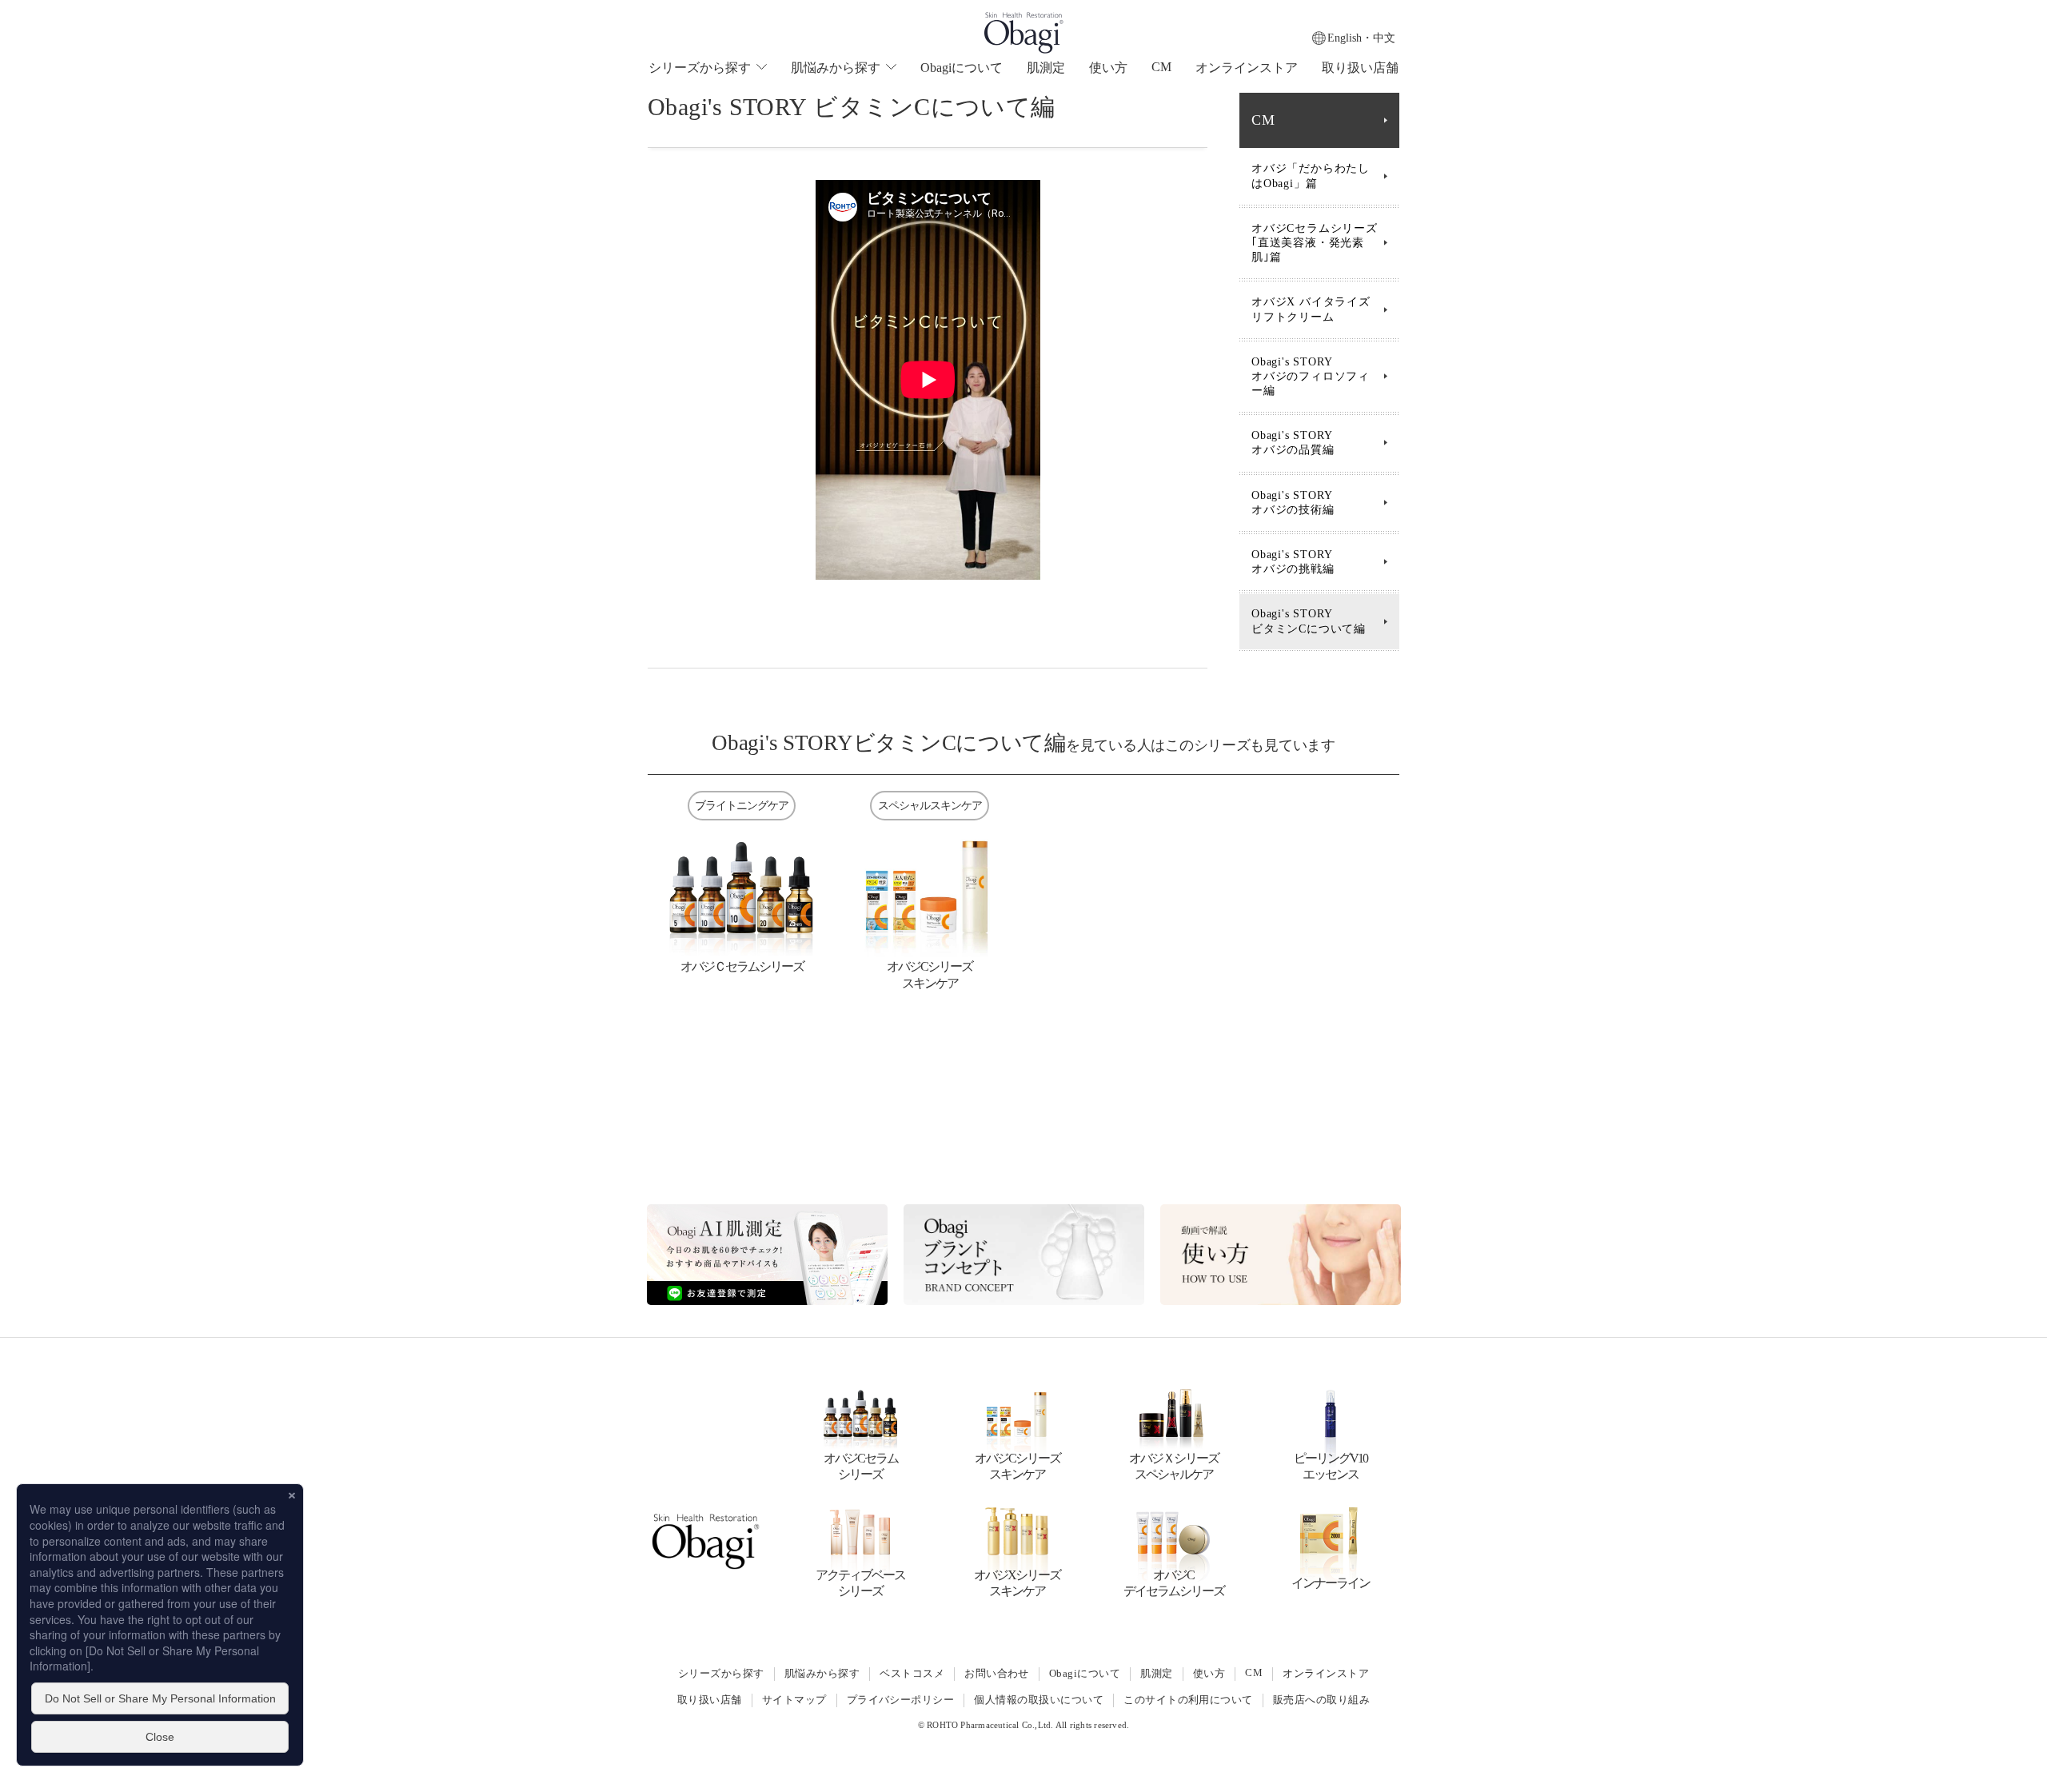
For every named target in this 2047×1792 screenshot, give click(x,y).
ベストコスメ (912, 1674)
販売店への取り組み (1321, 1700)
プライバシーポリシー (901, 1700)
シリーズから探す (721, 1674)
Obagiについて (962, 68)
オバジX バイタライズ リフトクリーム (1311, 309)
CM (1161, 67)
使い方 (1108, 68)
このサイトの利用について (1188, 1700)
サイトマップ (794, 1700)
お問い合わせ (997, 1674)
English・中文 (1361, 38)
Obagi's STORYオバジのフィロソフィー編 (1311, 376)
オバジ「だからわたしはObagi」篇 (1311, 176)
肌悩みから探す (822, 1674)
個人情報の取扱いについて (1039, 1700)
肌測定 (1046, 68)
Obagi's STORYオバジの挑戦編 (1293, 562)
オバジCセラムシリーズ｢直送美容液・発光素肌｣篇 (1315, 243)
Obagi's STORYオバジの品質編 (1293, 443)
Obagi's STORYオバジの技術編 (1293, 503)
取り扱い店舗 (1360, 68)
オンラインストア (1247, 68)
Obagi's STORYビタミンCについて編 (1309, 621)
